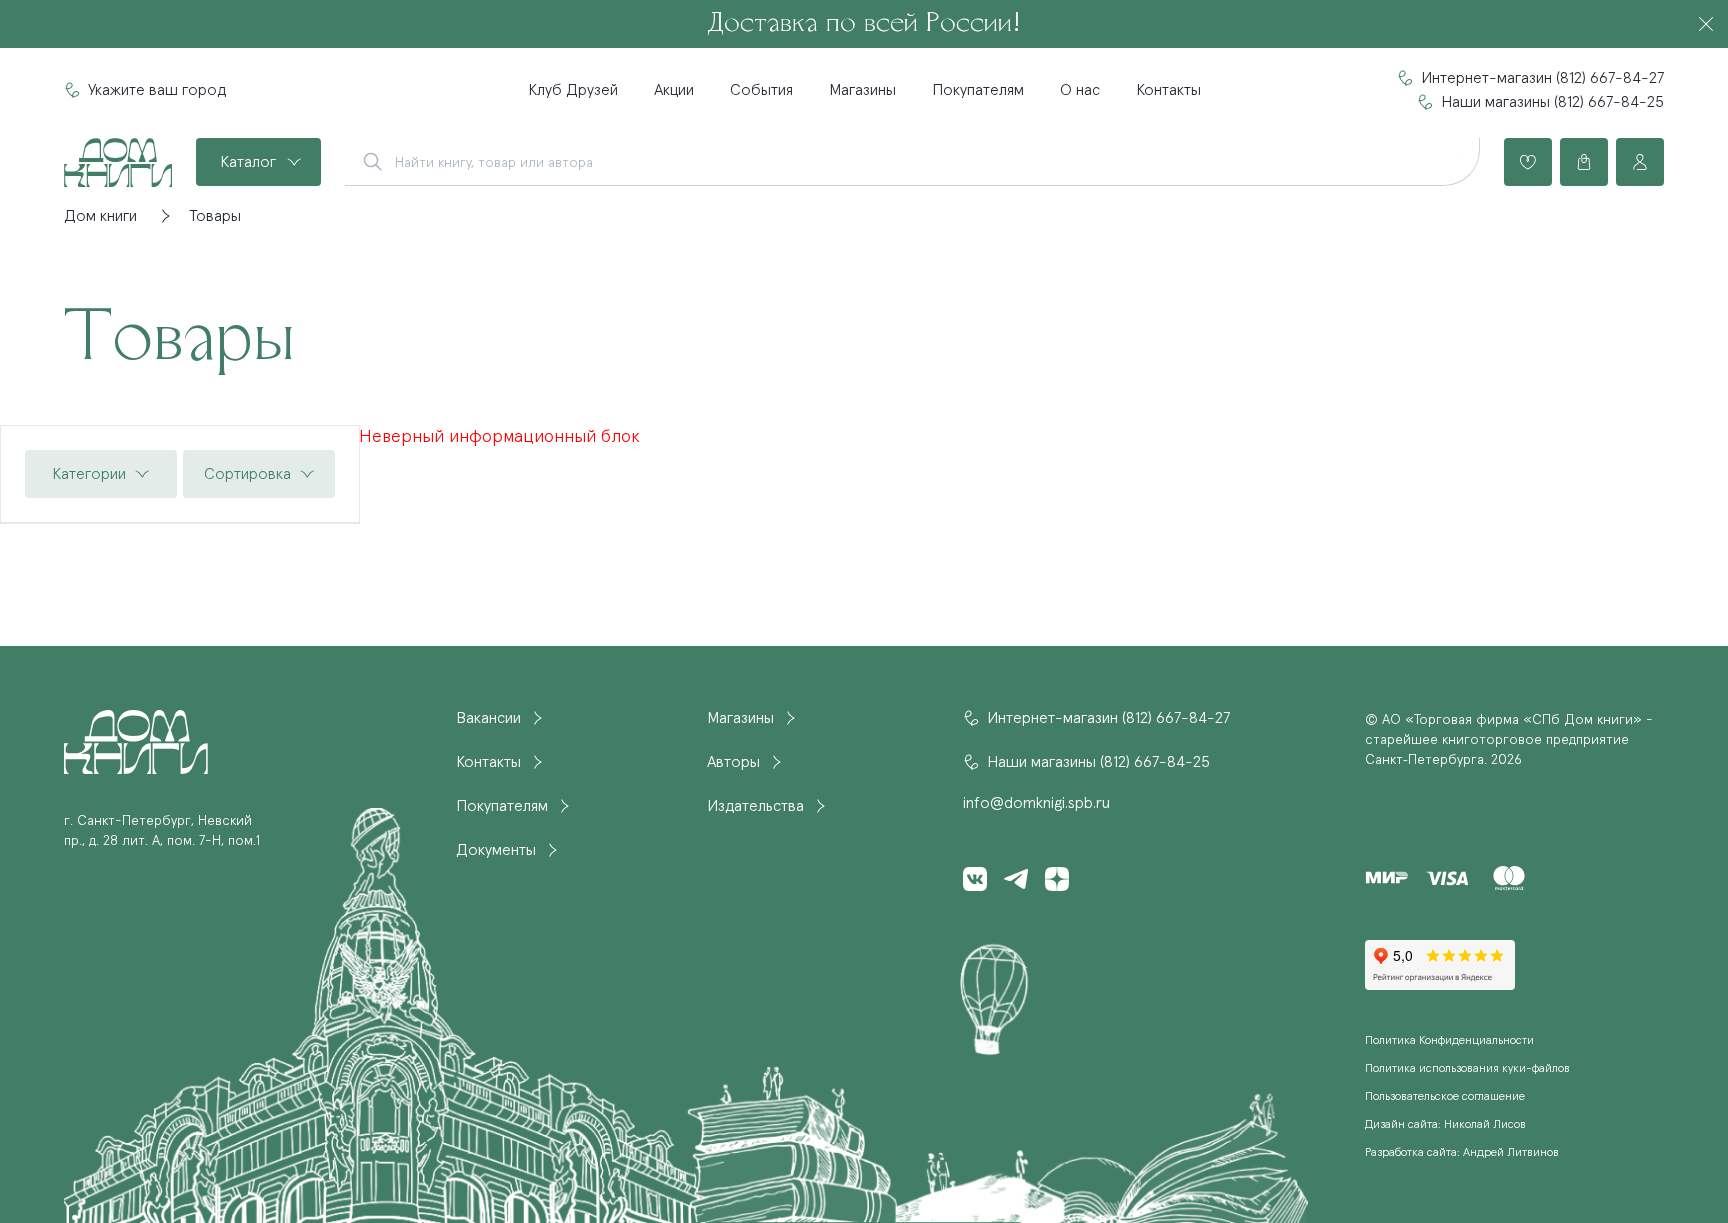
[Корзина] (1584, 162)
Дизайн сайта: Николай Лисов (1445, 1125)
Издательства (755, 806)
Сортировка (247, 474)
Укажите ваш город (157, 90)
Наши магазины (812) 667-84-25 (1552, 102)
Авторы (733, 762)
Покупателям (978, 90)
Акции (674, 90)
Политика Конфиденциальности (1449, 1041)
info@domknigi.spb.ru (1036, 803)
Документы (496, 850)
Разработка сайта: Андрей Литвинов (1462, 1153)
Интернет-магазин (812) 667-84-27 (1542, 78)
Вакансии (488, 718)
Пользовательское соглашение (1445, 1097)
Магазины (862, 90)
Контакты (1168, 90)
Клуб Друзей (573, 90)
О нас (1080, 90)
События (761, 90)
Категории (89, 474)
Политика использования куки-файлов (1467, 1069)
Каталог (248, 162)
